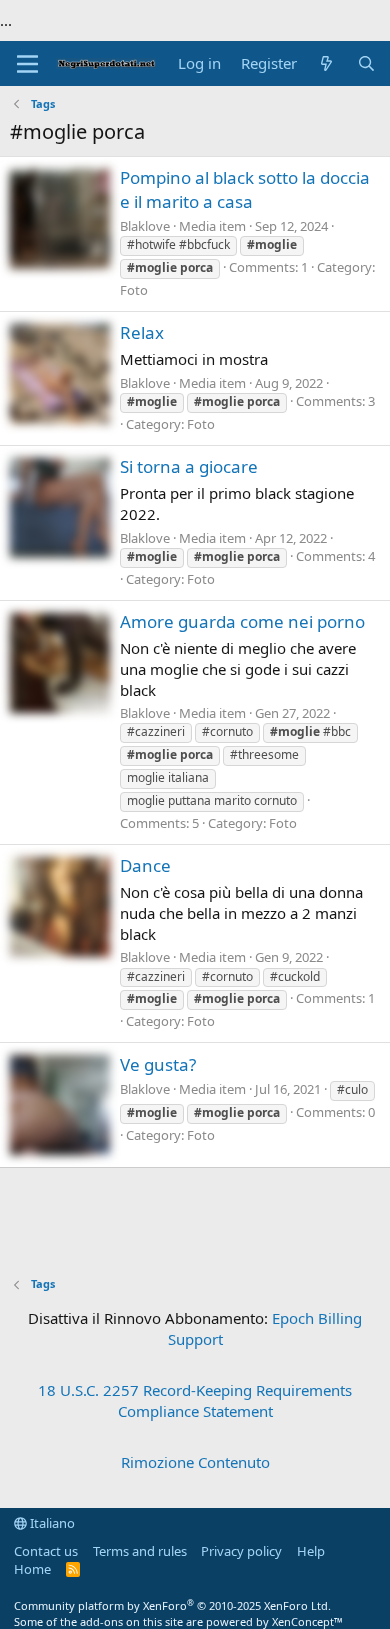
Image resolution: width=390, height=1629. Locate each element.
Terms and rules (140, 1551)
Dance (145, 865)
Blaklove (145, 226)
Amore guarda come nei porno (242, 621)
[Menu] (27, 64)
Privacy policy (241, 1551)
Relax (142, 332)
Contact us (46, 1551)
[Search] (366, 63)
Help (311, 1551)
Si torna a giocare (189, 466)
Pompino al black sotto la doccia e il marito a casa (245, 189)
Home (32, 1569)
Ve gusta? (158, 1064)
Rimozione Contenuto (195, 1462)
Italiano (51, 1523)
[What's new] (326, 63)
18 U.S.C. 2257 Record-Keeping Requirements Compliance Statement (195, 1400)
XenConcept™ (307, 1621)
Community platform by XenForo (172, 1605)
